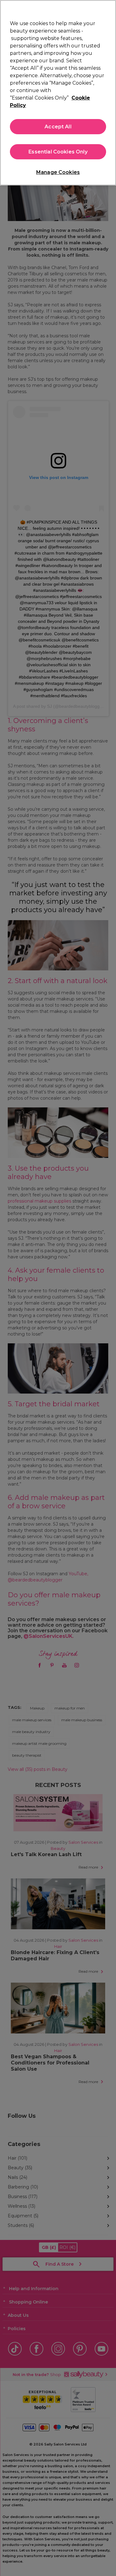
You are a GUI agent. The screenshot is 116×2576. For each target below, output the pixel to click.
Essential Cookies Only (58, 152)
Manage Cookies (58, 172)
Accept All (58, 127)
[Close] (109, 9)
